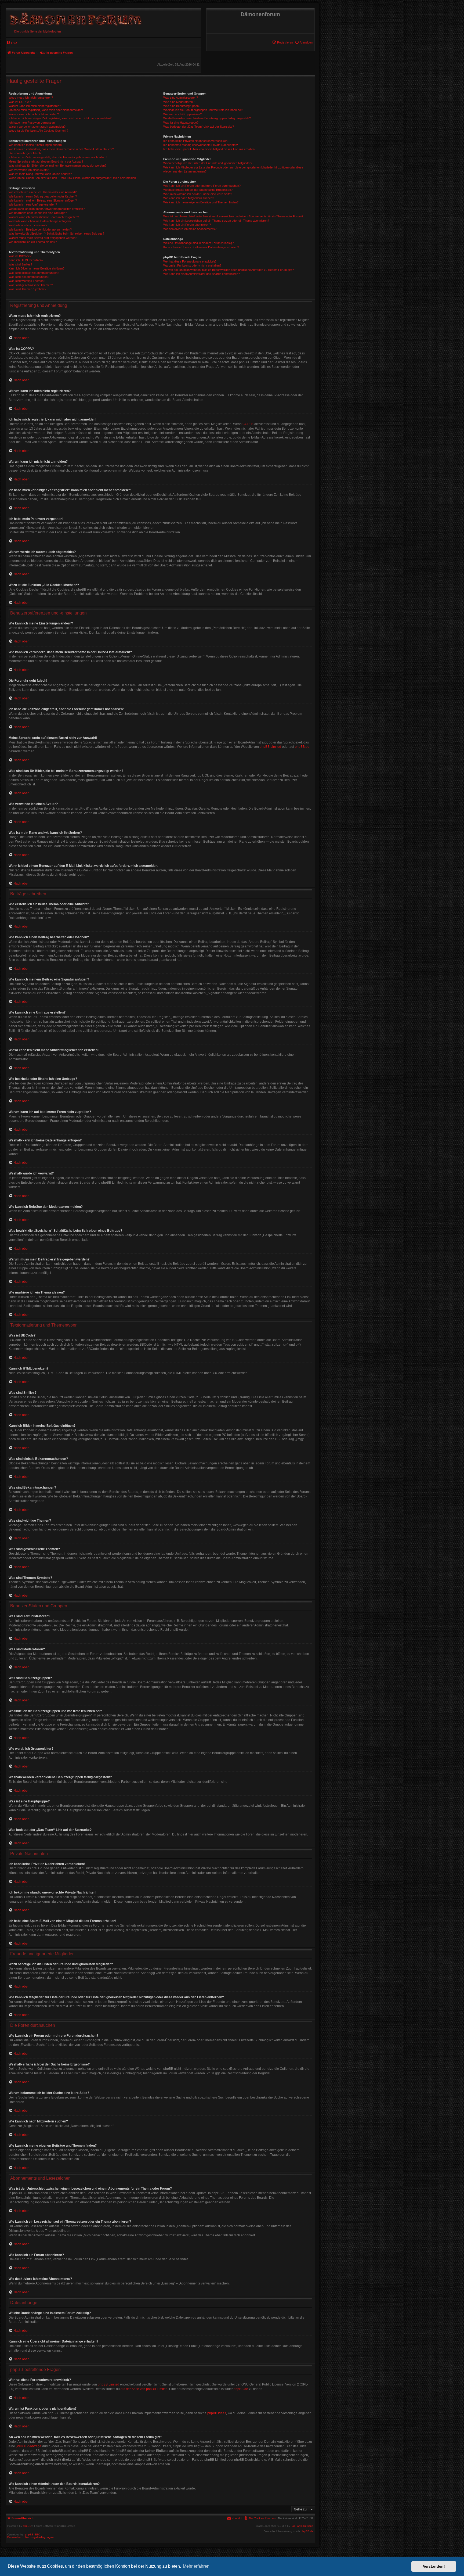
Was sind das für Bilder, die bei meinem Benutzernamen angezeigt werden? (57, 166)
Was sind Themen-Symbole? (27, 289)
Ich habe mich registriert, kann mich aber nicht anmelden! (46, 110)
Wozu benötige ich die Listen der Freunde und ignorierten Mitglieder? (208, 163)
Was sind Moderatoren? (179, 102)
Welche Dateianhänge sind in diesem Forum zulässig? (198, 243)
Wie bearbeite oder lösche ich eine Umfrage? (38, 213)
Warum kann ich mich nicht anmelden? (34, 114)
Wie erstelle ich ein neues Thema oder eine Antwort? (43, 192)
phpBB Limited (270, 747)
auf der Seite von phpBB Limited (144, 2389)
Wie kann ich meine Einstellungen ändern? (36, 145)
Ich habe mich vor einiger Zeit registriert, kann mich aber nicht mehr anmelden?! (60, 118)
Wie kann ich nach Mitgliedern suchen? (189, 198)
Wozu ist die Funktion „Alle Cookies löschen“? (38, 131)
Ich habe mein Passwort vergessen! (32, 123)
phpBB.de (302, 747)
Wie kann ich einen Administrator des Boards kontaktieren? (202, 274)
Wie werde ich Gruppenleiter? (182, 114)
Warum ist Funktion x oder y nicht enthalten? (192, 265)
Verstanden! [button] (434, 2566)
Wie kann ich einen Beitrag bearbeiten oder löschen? (43, 196)
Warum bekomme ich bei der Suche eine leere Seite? (198, 194)
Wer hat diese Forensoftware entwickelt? (190, 261)
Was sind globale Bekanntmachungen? (34, 273)
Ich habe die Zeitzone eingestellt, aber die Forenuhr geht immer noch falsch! (58, 157)
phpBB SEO (33, 2534)
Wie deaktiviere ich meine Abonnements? (190, 229)
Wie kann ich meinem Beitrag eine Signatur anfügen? (43, 200)
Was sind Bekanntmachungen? (29, 277)
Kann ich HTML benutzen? (26, 260)
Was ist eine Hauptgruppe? (181, 123)
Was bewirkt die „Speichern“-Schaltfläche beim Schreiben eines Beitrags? (56, 233)
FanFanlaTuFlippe (302, 2526)
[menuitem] (304, 42)
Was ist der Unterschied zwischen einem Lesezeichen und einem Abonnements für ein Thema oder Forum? (233, 216)
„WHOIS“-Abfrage (29, 2446)
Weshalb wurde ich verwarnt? (28, 225)
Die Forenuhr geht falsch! (25, 153)
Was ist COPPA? (20, 102)
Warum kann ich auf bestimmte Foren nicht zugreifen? (44, 217)
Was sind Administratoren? (181, 98)
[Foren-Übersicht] (75, 18)
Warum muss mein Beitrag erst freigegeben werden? (43, 238)
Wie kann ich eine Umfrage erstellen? (33, 204)
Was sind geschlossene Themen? (31, 285)
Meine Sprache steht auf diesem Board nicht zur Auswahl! (46, 161)
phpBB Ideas (217, 2413)
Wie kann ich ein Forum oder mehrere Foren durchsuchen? (202, 186)
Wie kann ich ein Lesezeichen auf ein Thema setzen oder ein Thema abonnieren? (216, 221)
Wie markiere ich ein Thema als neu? (33, 242)
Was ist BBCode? (20, 256)
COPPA (248, 424)
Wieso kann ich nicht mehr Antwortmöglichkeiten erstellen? (47, 209)
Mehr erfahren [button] (196, 2566)
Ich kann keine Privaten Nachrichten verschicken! (196, 141)
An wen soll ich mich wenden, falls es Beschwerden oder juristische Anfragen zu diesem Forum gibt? (229, 270)
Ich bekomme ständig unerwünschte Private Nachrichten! (201, 145)
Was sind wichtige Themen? (27, 281)
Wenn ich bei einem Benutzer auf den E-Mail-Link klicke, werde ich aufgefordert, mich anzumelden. (73, 178)
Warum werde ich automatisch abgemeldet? (37, 127)
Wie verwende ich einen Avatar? (29, 170)
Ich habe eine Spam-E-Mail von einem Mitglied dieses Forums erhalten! (209, 149)
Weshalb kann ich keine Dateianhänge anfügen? (40, 221)
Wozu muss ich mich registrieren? (31, 98)
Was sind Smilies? (20, 264)
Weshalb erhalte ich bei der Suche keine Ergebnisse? (198, 190)
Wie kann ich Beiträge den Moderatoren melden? (40, 229)
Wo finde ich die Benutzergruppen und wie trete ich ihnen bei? (203, 110)
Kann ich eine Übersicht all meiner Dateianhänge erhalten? (201, 247)
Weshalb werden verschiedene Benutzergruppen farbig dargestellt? (207, 118)
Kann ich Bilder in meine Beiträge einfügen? (37, 268)
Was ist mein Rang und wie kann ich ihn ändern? (40, 174)
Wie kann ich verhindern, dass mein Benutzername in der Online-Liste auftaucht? (61, 149)
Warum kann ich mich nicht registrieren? (35, 106)
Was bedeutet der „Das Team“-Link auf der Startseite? (199, 127)
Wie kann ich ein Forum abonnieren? (187, 225)
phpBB (27, 2526)
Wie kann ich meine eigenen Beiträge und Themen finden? (201, 202)
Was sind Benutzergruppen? (182, 106)
